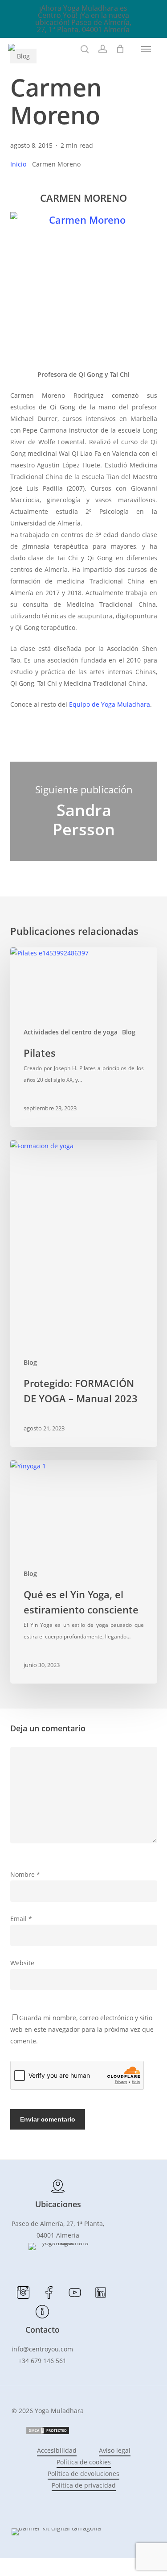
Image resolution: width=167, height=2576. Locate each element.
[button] (146, 49)
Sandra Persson (84, 811)
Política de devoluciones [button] (83, 2474)
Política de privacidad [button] (84, 2485)
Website (22, 1963)
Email (21, 1919)
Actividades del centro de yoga (71, 1032)
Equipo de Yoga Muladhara (110, 704)
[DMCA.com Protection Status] (48, 2432)
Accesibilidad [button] (57, 2450)
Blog (129, 1032)
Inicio (18, 164)
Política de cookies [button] (84, 2462)
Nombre (25, 1874)
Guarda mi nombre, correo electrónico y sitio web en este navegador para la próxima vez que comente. (82, 2029)
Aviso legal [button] (115, 2450)
